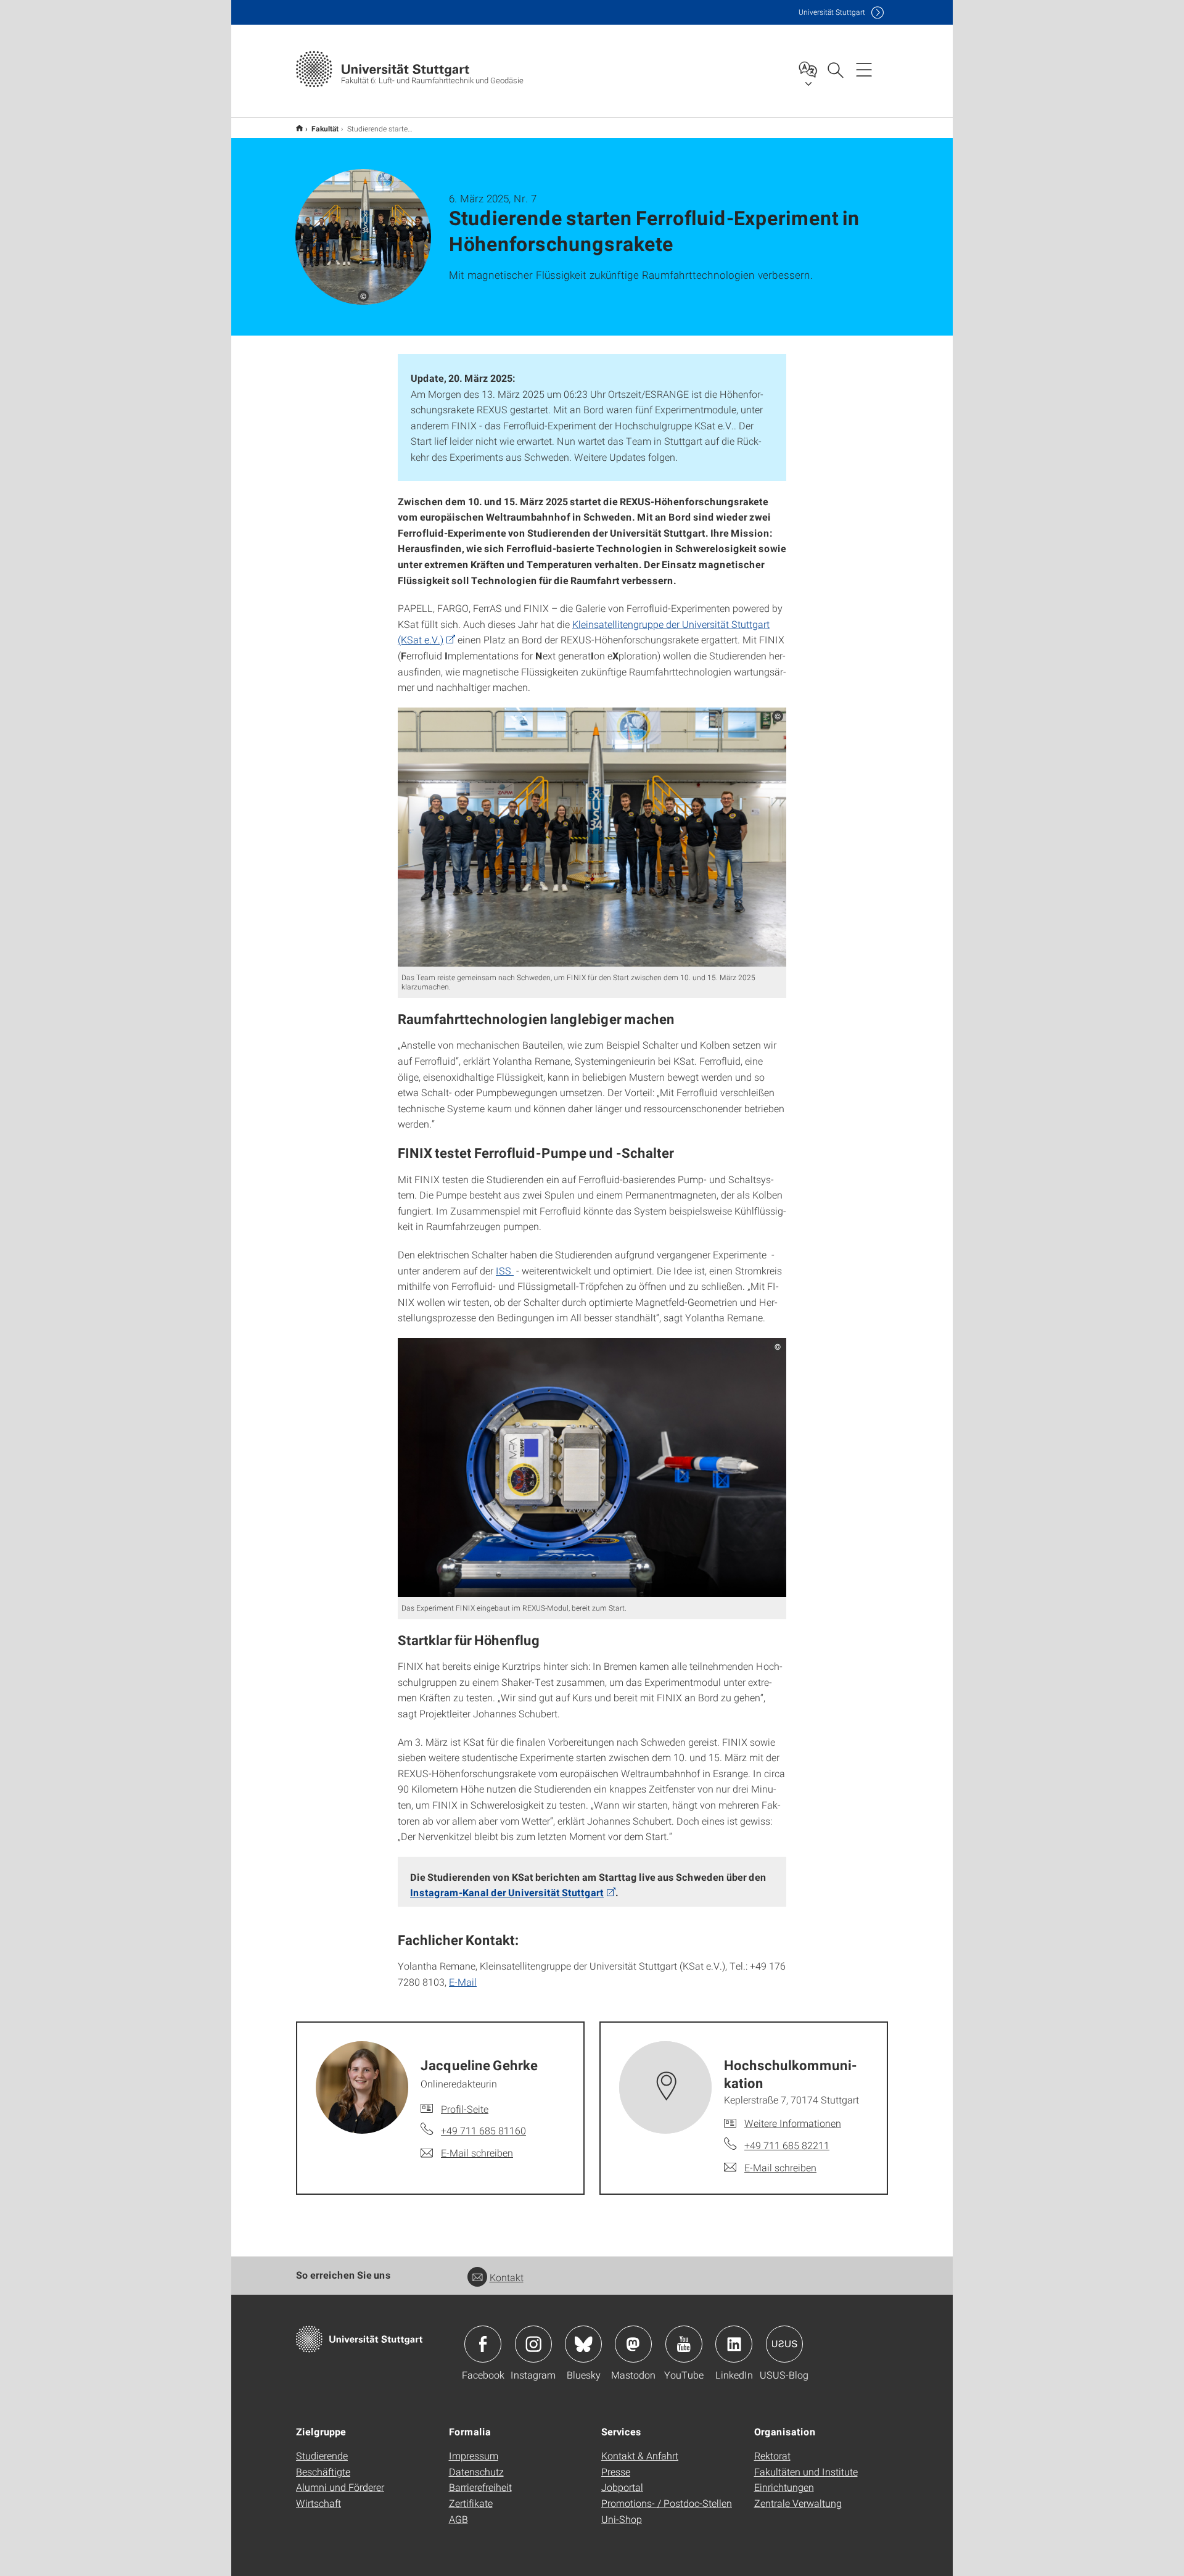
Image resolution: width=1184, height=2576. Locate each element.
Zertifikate (471, 2503)
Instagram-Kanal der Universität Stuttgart (507, 1892)
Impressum (474, 2455)
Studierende (322, 2455)
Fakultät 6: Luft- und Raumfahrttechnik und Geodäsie (299, 128)
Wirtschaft (319, 2503)
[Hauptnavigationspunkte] (864, 69)
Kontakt (507, 2277)
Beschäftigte (323, 2471)
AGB (458, 2519)
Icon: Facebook (483, 2344)
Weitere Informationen (793, 2123)
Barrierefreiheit (480, 2487)
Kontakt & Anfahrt (640, 2455)
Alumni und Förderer (340, 2487)
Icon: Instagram (533, 2344)
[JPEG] (592, 837)
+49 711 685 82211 (787, 2145)
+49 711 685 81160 (483, 2130)
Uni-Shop (622, 2519)
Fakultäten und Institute (806, 2471)
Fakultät (325, 128)
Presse (616, 2471)
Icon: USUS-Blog (784, 2344)
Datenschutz (476, 2471)
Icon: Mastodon (633, 2344)
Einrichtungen (784, 2487)
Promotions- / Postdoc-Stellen (667, 2503)
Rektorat (772, 2455)
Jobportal (622, 2487)
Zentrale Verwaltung (798, 2503)
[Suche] (835, 69)
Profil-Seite (465, 2109)
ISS (505, 1270)
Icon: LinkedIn (734, 2344)
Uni (832, 12)
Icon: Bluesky (583, 2344)
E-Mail (463, 1982)
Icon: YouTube (684, 2344)
